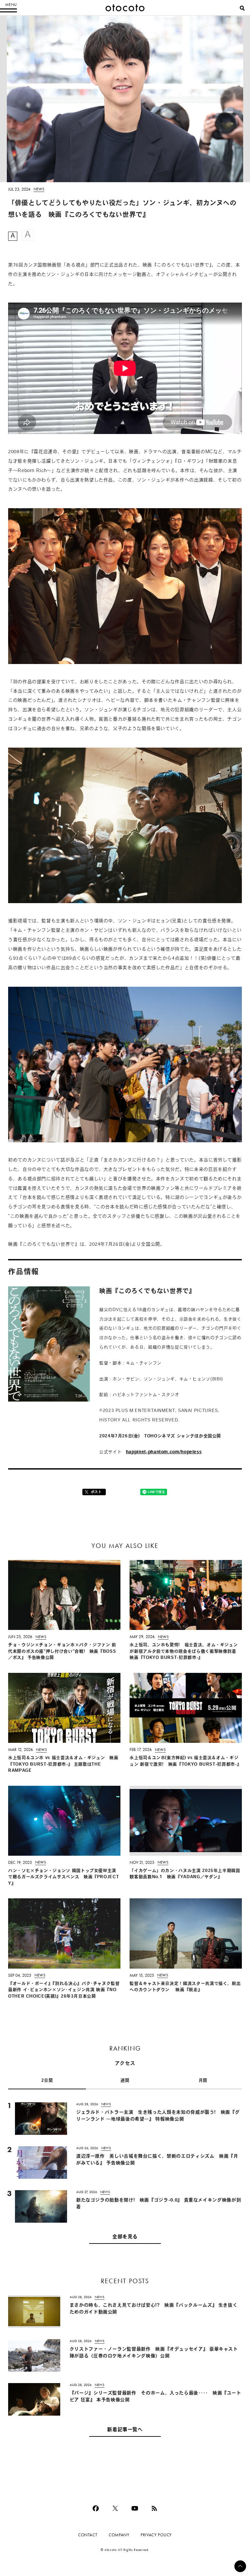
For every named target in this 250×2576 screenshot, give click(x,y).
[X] (115, 2508)
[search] (242, 8)
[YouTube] (135, 2508)
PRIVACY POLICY (156, 2535)
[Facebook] (96, 2508)
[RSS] (154, 2508)
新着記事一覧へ (125, 2430)
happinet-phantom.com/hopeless (164, 1452)
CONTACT (88, 2535)
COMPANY (119, 2535)
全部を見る (125, 2237)
